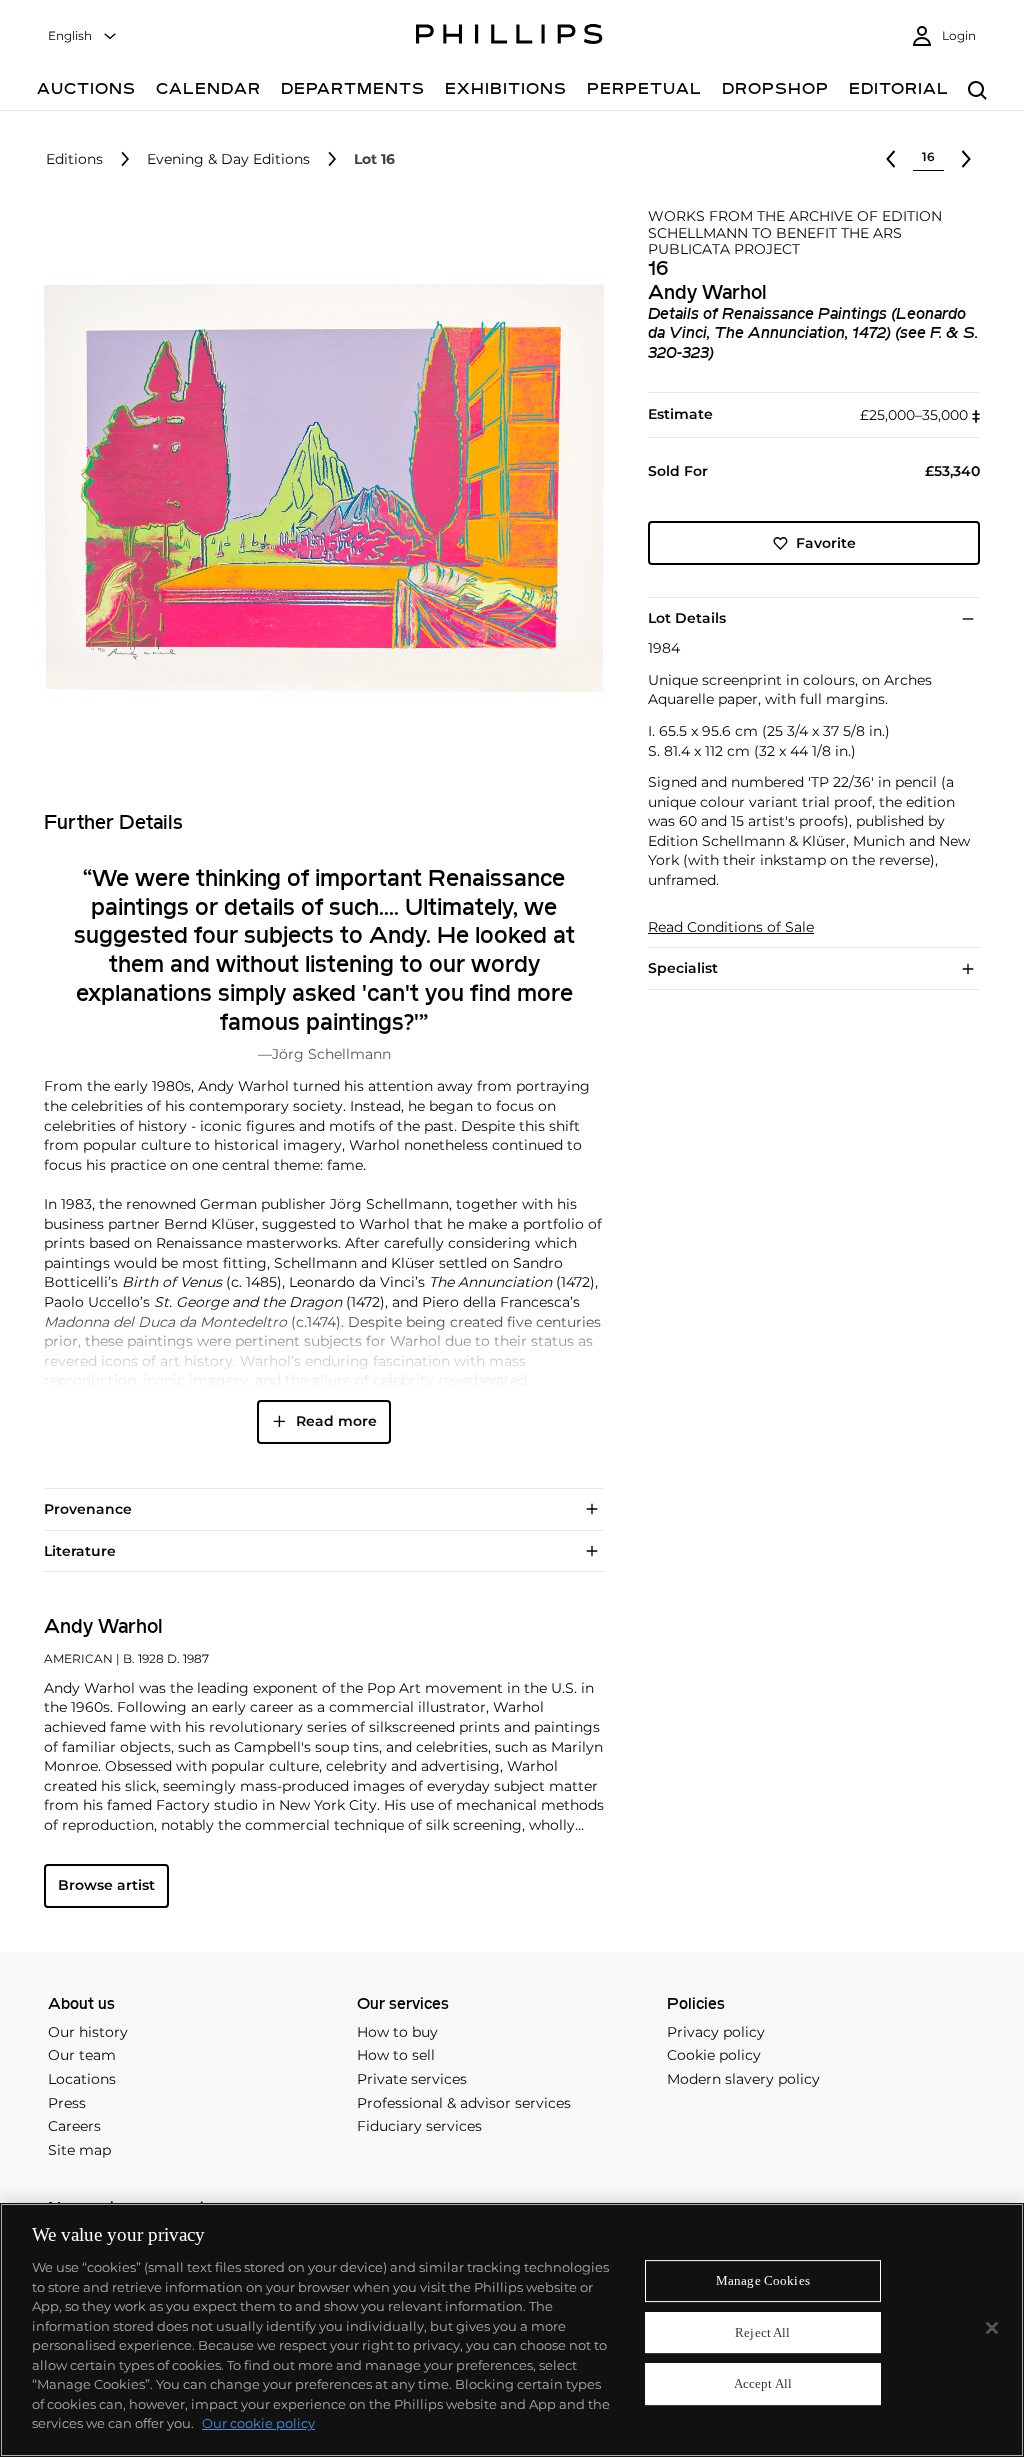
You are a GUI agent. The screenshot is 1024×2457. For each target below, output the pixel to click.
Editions (74, 159)
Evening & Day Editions (228, 159)
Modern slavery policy (743, 2079)
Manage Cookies (763, 2280)
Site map (79, 2150)
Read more (336, 1421)
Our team (82, 2055)
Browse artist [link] (106, 1885)
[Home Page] (509, 37)
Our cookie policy (258, 2423)
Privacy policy (716, 2032)
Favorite (826, 543)
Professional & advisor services (464, 2103)
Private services (412, 2079)
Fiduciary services (419, 2126)
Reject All (762, 2332)
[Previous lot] (891, 159)
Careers (74, 2126)
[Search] (977, 91)
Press (67, 2103)
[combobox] (83, 36)
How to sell (396, 2055)
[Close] (992, 2328)
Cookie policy (714, 2055)
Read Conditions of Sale (731, 927)
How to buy (397, 2032)
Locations (82, 2079)
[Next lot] (966, 159)
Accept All (763, 2384)
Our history (88, 2032)
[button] (318, 488)
